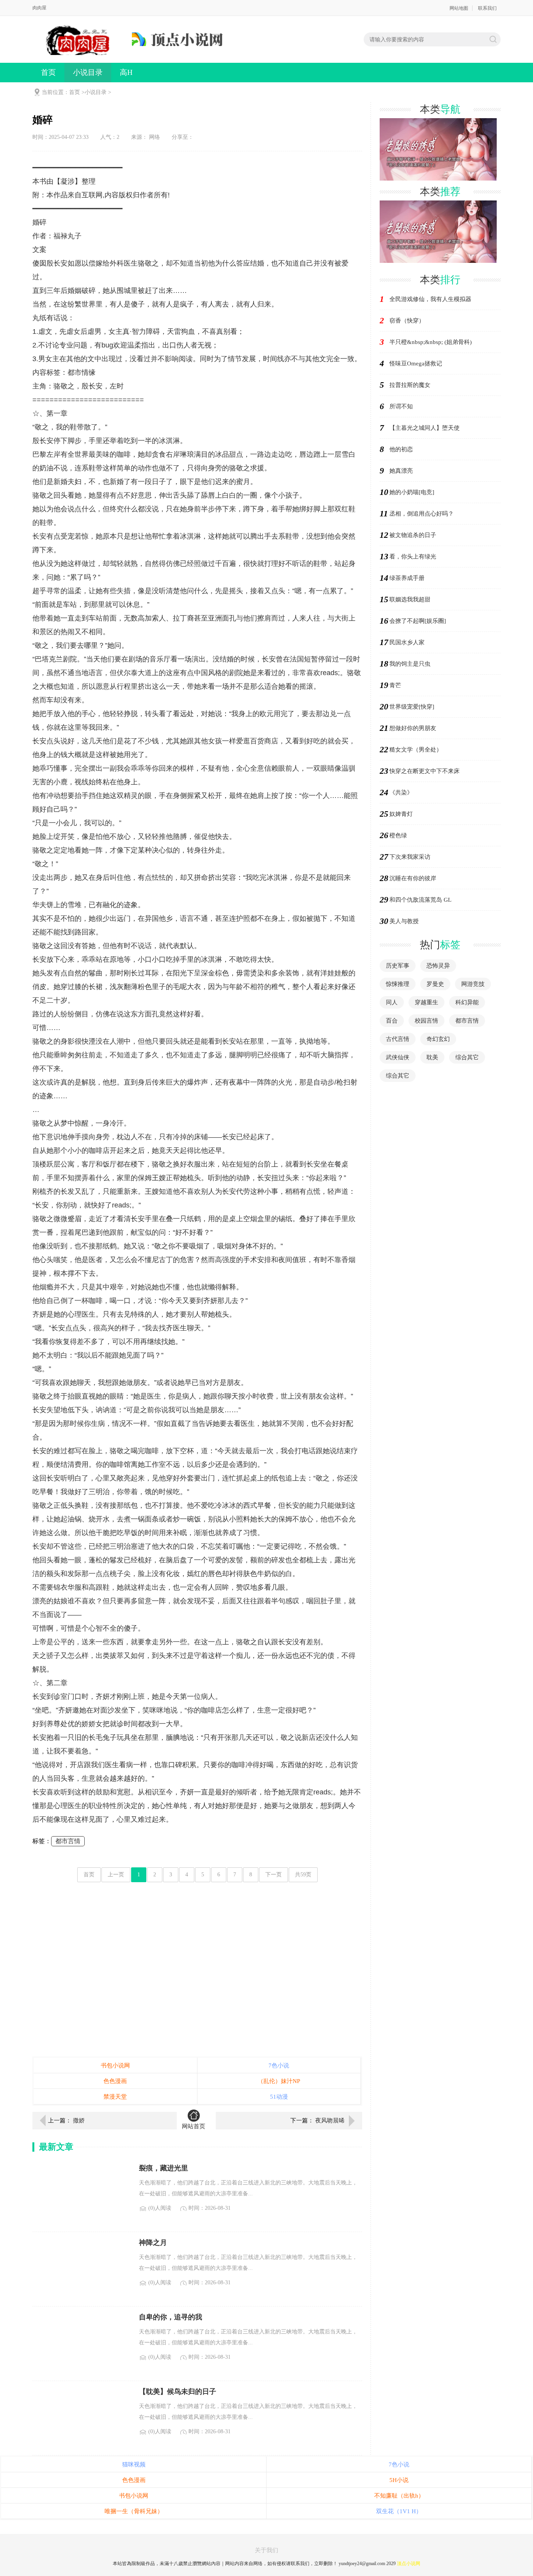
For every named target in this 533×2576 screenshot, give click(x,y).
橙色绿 (398, 835)
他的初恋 (401, 449)
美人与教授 (404, 921)
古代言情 (398, 1039)
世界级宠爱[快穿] (412, 707)
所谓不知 (401, 406)
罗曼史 (435, 984)
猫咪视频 (134, 2464)
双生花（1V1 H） (399, 2511)
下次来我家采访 (410, 857)
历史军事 (398, 966)
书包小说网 (115, 2065)
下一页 (274, 1875)
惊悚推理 (398, 984)
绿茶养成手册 (407, 578)
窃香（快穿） (407, 321)
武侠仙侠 (398, 1057)
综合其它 (467, 1057)
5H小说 (399, 2480)
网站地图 (459, 8)
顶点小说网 (409, 2564)
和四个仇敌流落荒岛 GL (420, 900)
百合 (392, 1021)
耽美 (432, 1057)
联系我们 (487, 8)
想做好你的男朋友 (413, 728)
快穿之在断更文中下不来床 (425, 771)
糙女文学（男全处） (416, 750)
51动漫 (279, 2097)
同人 (392, 1002)
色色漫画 (115, 2081)
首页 (48, 72)
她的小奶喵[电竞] (412, 492)
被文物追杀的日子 (413, 535)
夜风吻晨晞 (330, 2120)
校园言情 (426, 1021)
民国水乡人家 (407, 642)
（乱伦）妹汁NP (279, 2081)
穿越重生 (426, 1002)
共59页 (303, 1875)
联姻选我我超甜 (410, 599)
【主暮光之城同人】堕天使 (425, 428)
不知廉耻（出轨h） (399, 2496)
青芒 (395, 685)
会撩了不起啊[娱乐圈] (418, 621)
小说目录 (88, 72)
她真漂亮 (401, 471)
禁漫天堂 (115, 2097)
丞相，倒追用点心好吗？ (422, 514)
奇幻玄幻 (438, 1039)
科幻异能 (467, 1002)
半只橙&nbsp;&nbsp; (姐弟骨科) (431, 342)
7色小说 (279, 2065)
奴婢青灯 (401, 814)
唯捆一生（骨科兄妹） (134, 2511)
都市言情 (68, 1841)
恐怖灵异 (438, 966)
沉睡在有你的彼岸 (413, 878)
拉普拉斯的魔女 (410, 385)
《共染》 (401, 792)
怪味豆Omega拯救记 (416, 363)
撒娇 (79, 2120)
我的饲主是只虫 (410, 664)
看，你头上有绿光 (413, 557)
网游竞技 (473, 984)
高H (126, 72)
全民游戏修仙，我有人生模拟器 (430, 299)
